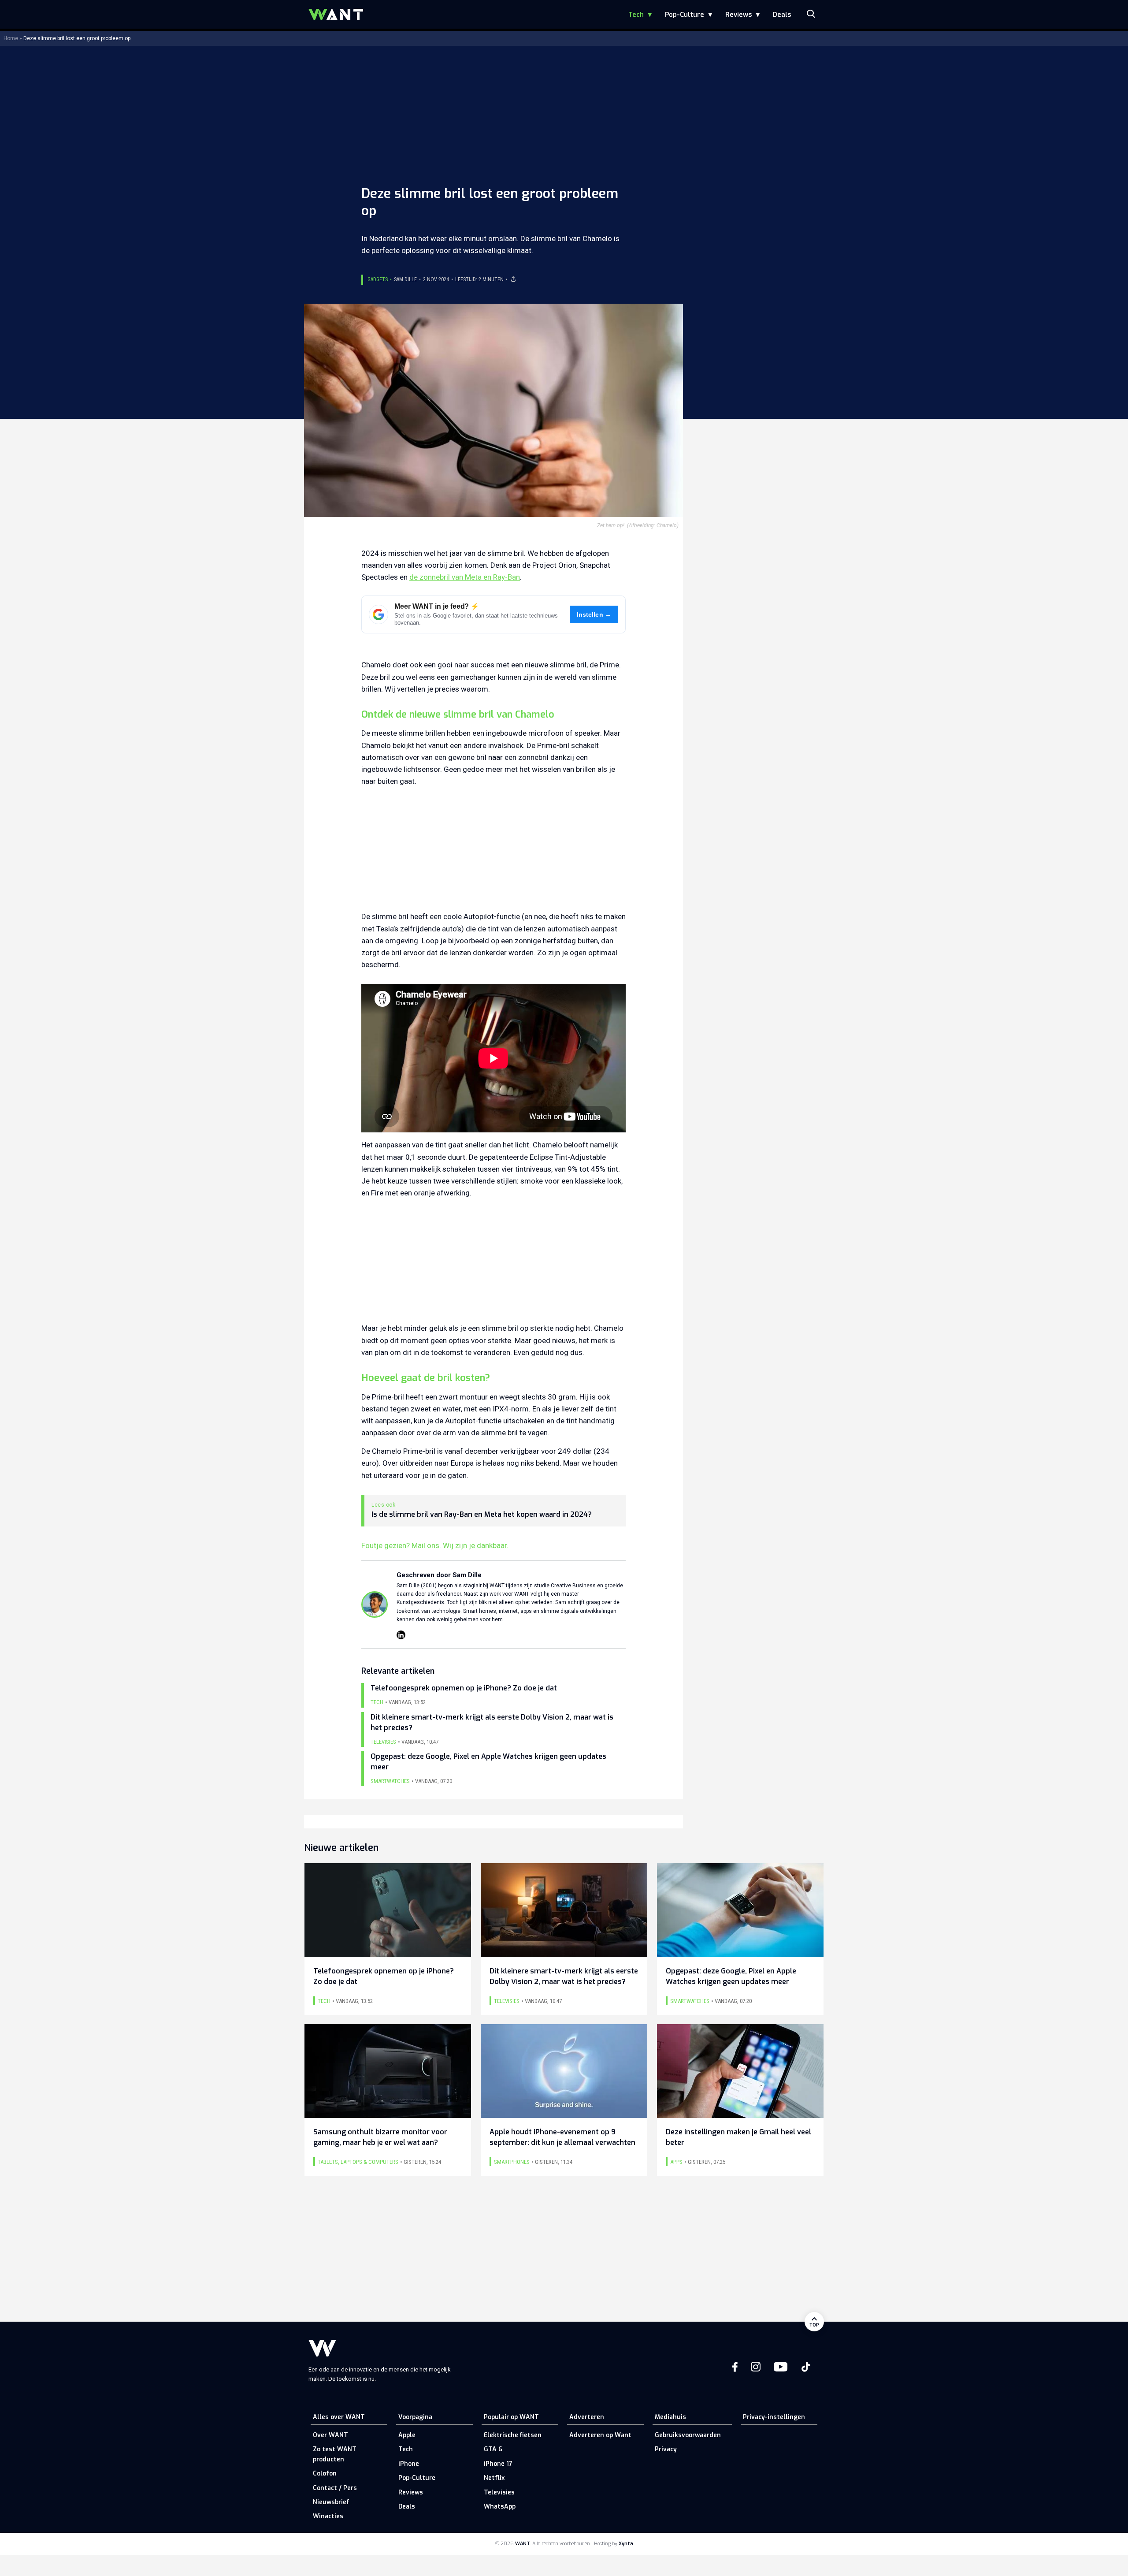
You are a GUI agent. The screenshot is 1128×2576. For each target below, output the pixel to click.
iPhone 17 (498, 2464)
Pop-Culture (685, 15)
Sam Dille (405, 279)
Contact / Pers (335, 2488)
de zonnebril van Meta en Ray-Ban (465, 577)
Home (11, 38)
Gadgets (378, 279)
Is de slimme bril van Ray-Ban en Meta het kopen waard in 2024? (482, 1515)
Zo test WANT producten (335, 2454)
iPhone (409, 2464)
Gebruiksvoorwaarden (688, 2435)
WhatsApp (500, 2507)
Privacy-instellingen (774, 2417)
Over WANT (330, 2435)
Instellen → (594, 615)
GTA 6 (493, 2449)
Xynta (626, 2544)
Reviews (738, 15)
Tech (636, 15)
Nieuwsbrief (331, 2502)
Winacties (328, 2516)
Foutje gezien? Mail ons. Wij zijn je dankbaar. (435, 1545)
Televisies (499, 2492)
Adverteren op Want (600, 2435)
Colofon (325, 2474)
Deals (782, 15)
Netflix (494, 2478)
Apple (407, 2435)
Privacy (666, 2449)
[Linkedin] (401, 1635)
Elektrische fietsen (513, 2435)
